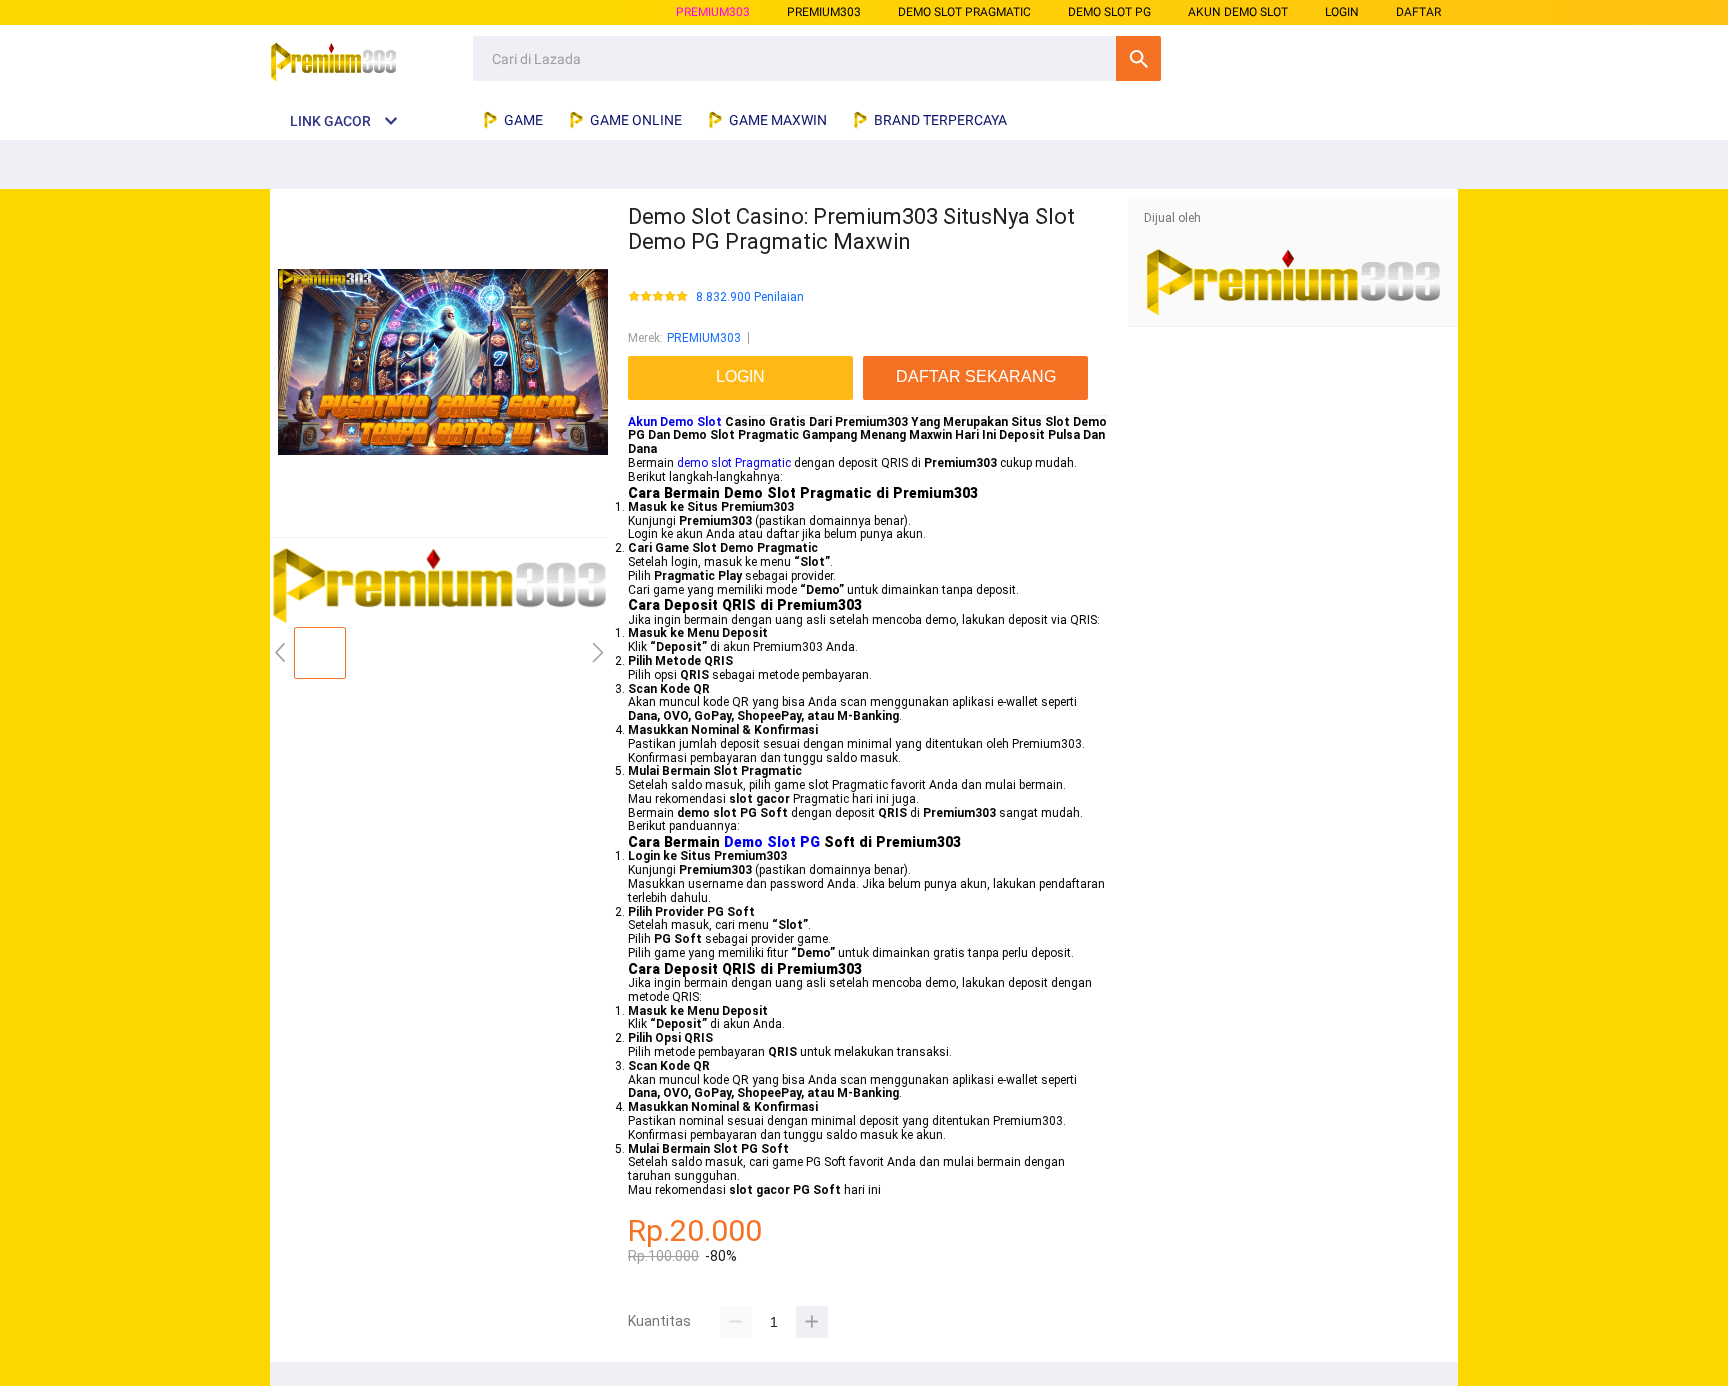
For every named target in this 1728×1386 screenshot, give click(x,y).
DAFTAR (1418, 12)
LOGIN (1342, 12)
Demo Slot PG (772, 842)
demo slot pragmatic (964, 12)
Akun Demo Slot (675, 422)
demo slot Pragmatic (734, 463)
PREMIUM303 (713, 12)
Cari (1138, 58)
